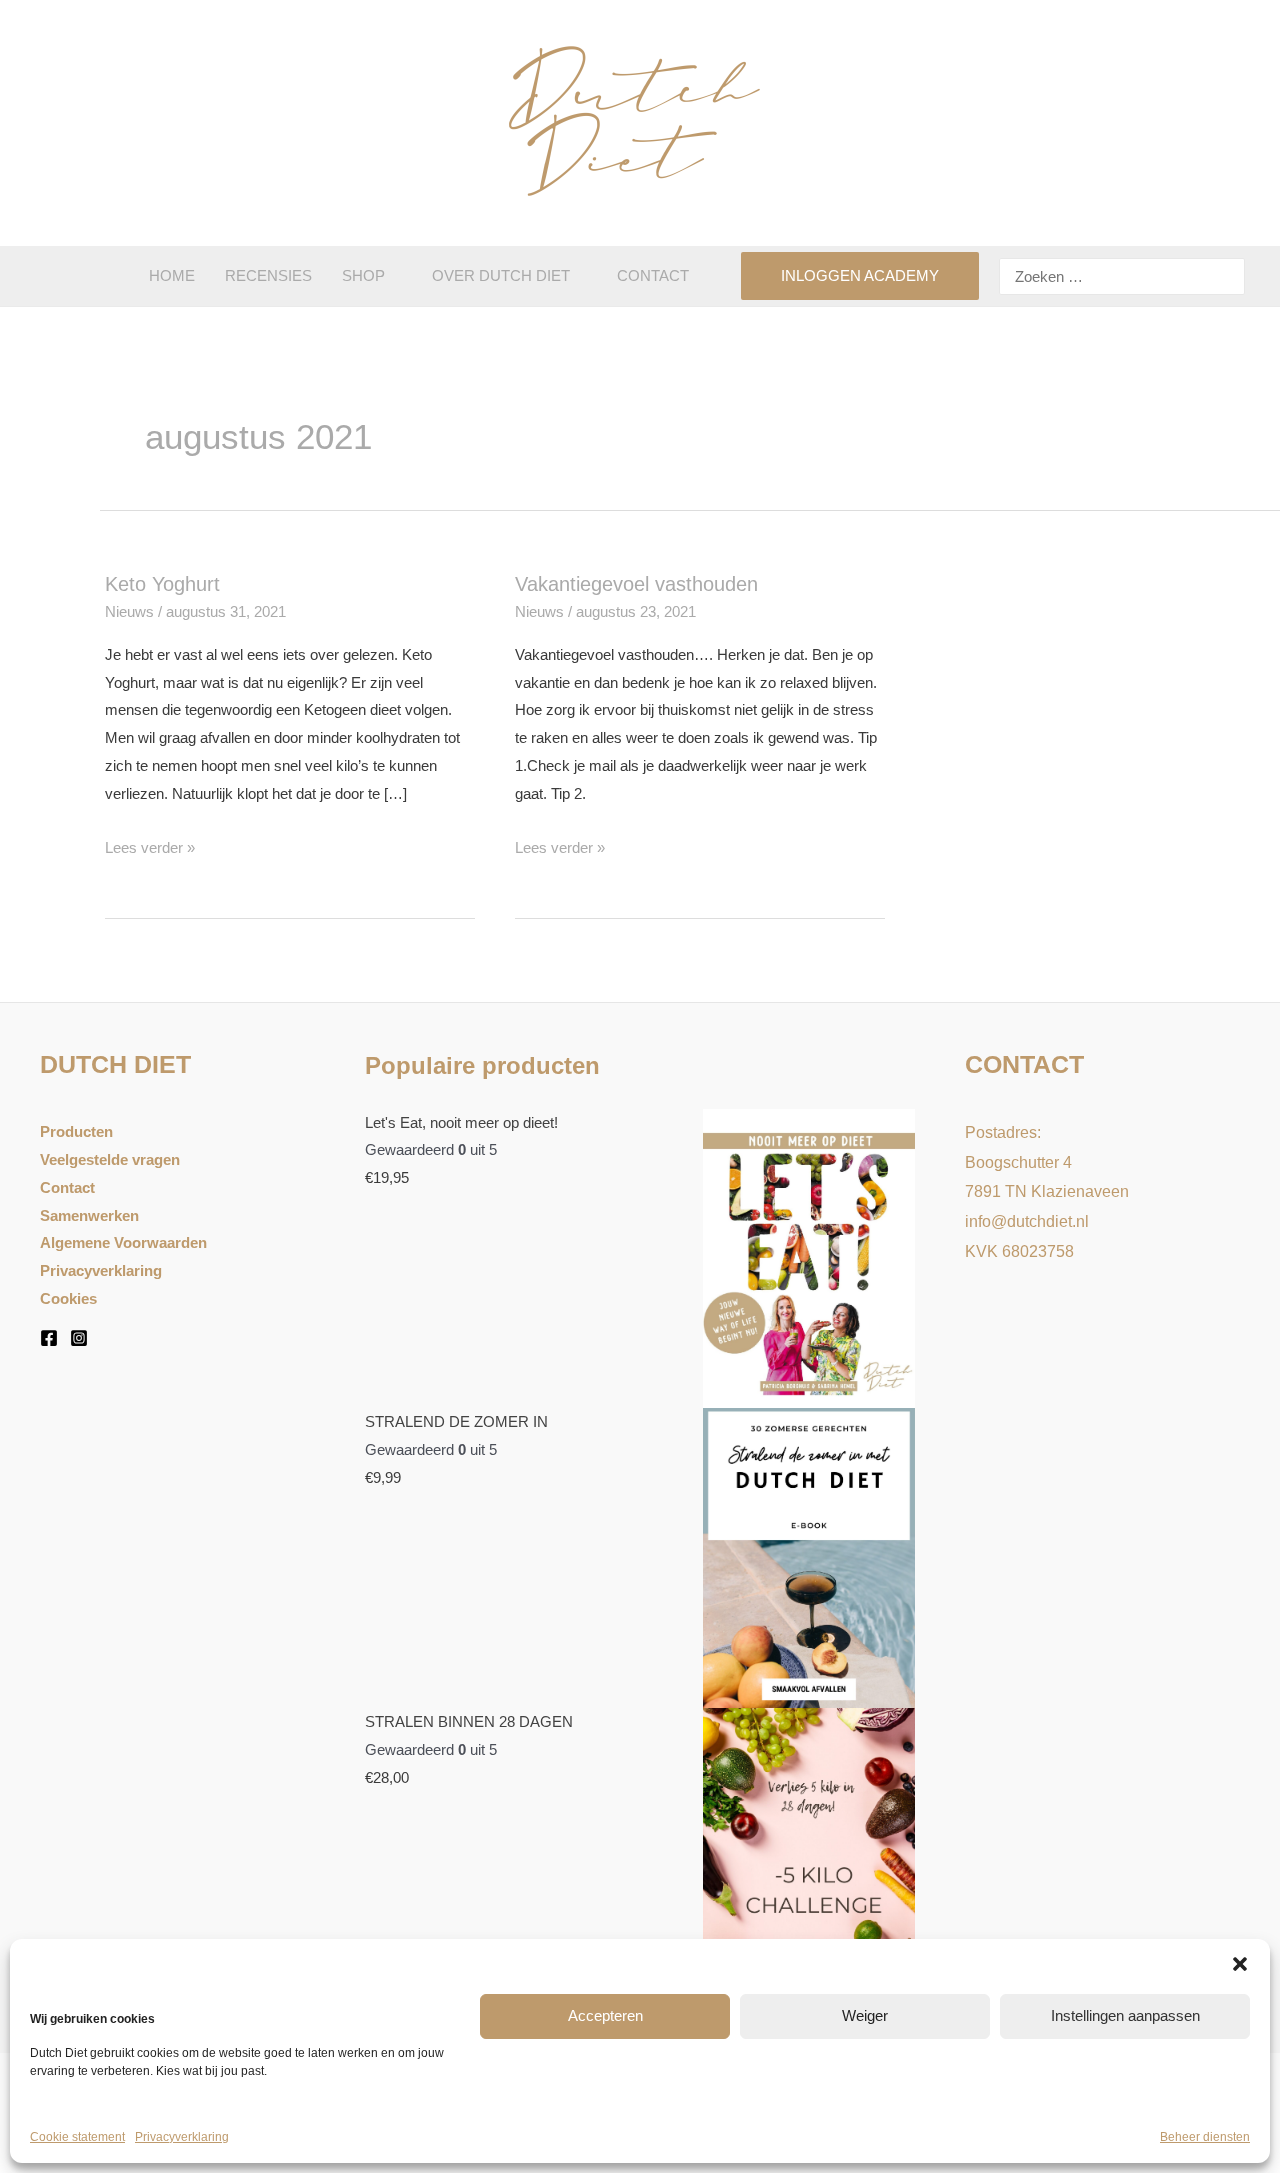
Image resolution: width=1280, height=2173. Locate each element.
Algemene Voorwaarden (123, 1242)
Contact (67, 1187)
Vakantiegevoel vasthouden (636, 584)
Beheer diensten (1205, 2137)
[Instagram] (79, 1338)
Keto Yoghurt (162, 584)
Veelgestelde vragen (110, 1159)
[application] (393, 276)
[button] (1240, 1964)
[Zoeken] (1227, 276)
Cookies (68, 1298)
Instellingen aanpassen (1125, 2015)
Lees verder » (150, 847)
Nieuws (129, 611)
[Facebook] (49, 1338)
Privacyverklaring (182, 2137)
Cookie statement (77, 2137)
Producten (76, 1131)
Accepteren (605, 2015)
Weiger (865, 2015)
